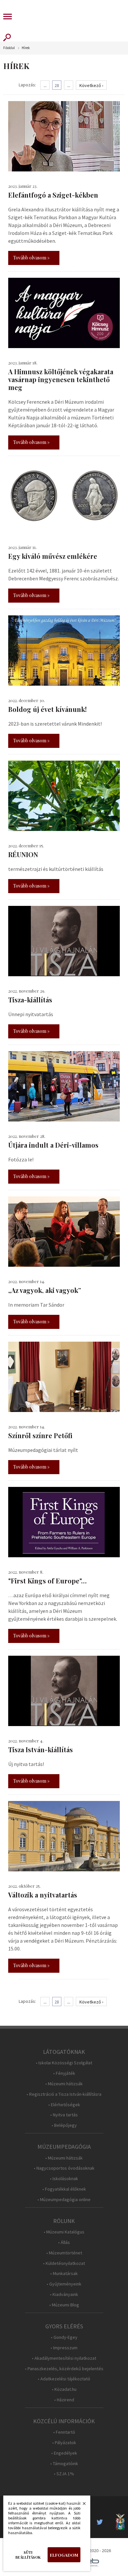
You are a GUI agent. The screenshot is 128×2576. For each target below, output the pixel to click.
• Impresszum (64, 2348)
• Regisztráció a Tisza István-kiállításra (64, 2094)
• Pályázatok (64, 2443)
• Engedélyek (64, 2453)
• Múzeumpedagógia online (64, 2200)
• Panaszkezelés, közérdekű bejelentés (64, 2369)
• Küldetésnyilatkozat (64, 2263)
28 (57, 85)
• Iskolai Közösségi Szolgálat (64, 2063)
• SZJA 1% (64, 2474)
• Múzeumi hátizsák (64, 2084)
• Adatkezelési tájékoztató (64, 2379)
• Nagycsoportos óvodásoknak (64, 2168)
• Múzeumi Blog (64, 2305)
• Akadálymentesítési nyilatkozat (64, 2358)
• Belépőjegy (64, 2125)
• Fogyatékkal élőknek (64, 2189)
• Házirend (64, 2400)
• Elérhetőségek (64, 2105)
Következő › (91, 85)
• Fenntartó (64, 2432)
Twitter (102, 2522)
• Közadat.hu (64, 2389)
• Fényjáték (64, 2073)
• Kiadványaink (64, 2294)
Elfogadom (64, 2555)
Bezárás (81, 2505)
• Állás (64, 2242)
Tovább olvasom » (31, 258)
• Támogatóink (64, 2464)
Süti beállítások (28, 2555)
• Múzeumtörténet (64, 2253)
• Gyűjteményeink (64, 2284)
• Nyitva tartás (64, 2115)
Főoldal (9, 48)
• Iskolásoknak (64, 2179)
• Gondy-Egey (64, 2337)
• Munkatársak (64, 2274)
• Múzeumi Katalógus (64, 2232)
